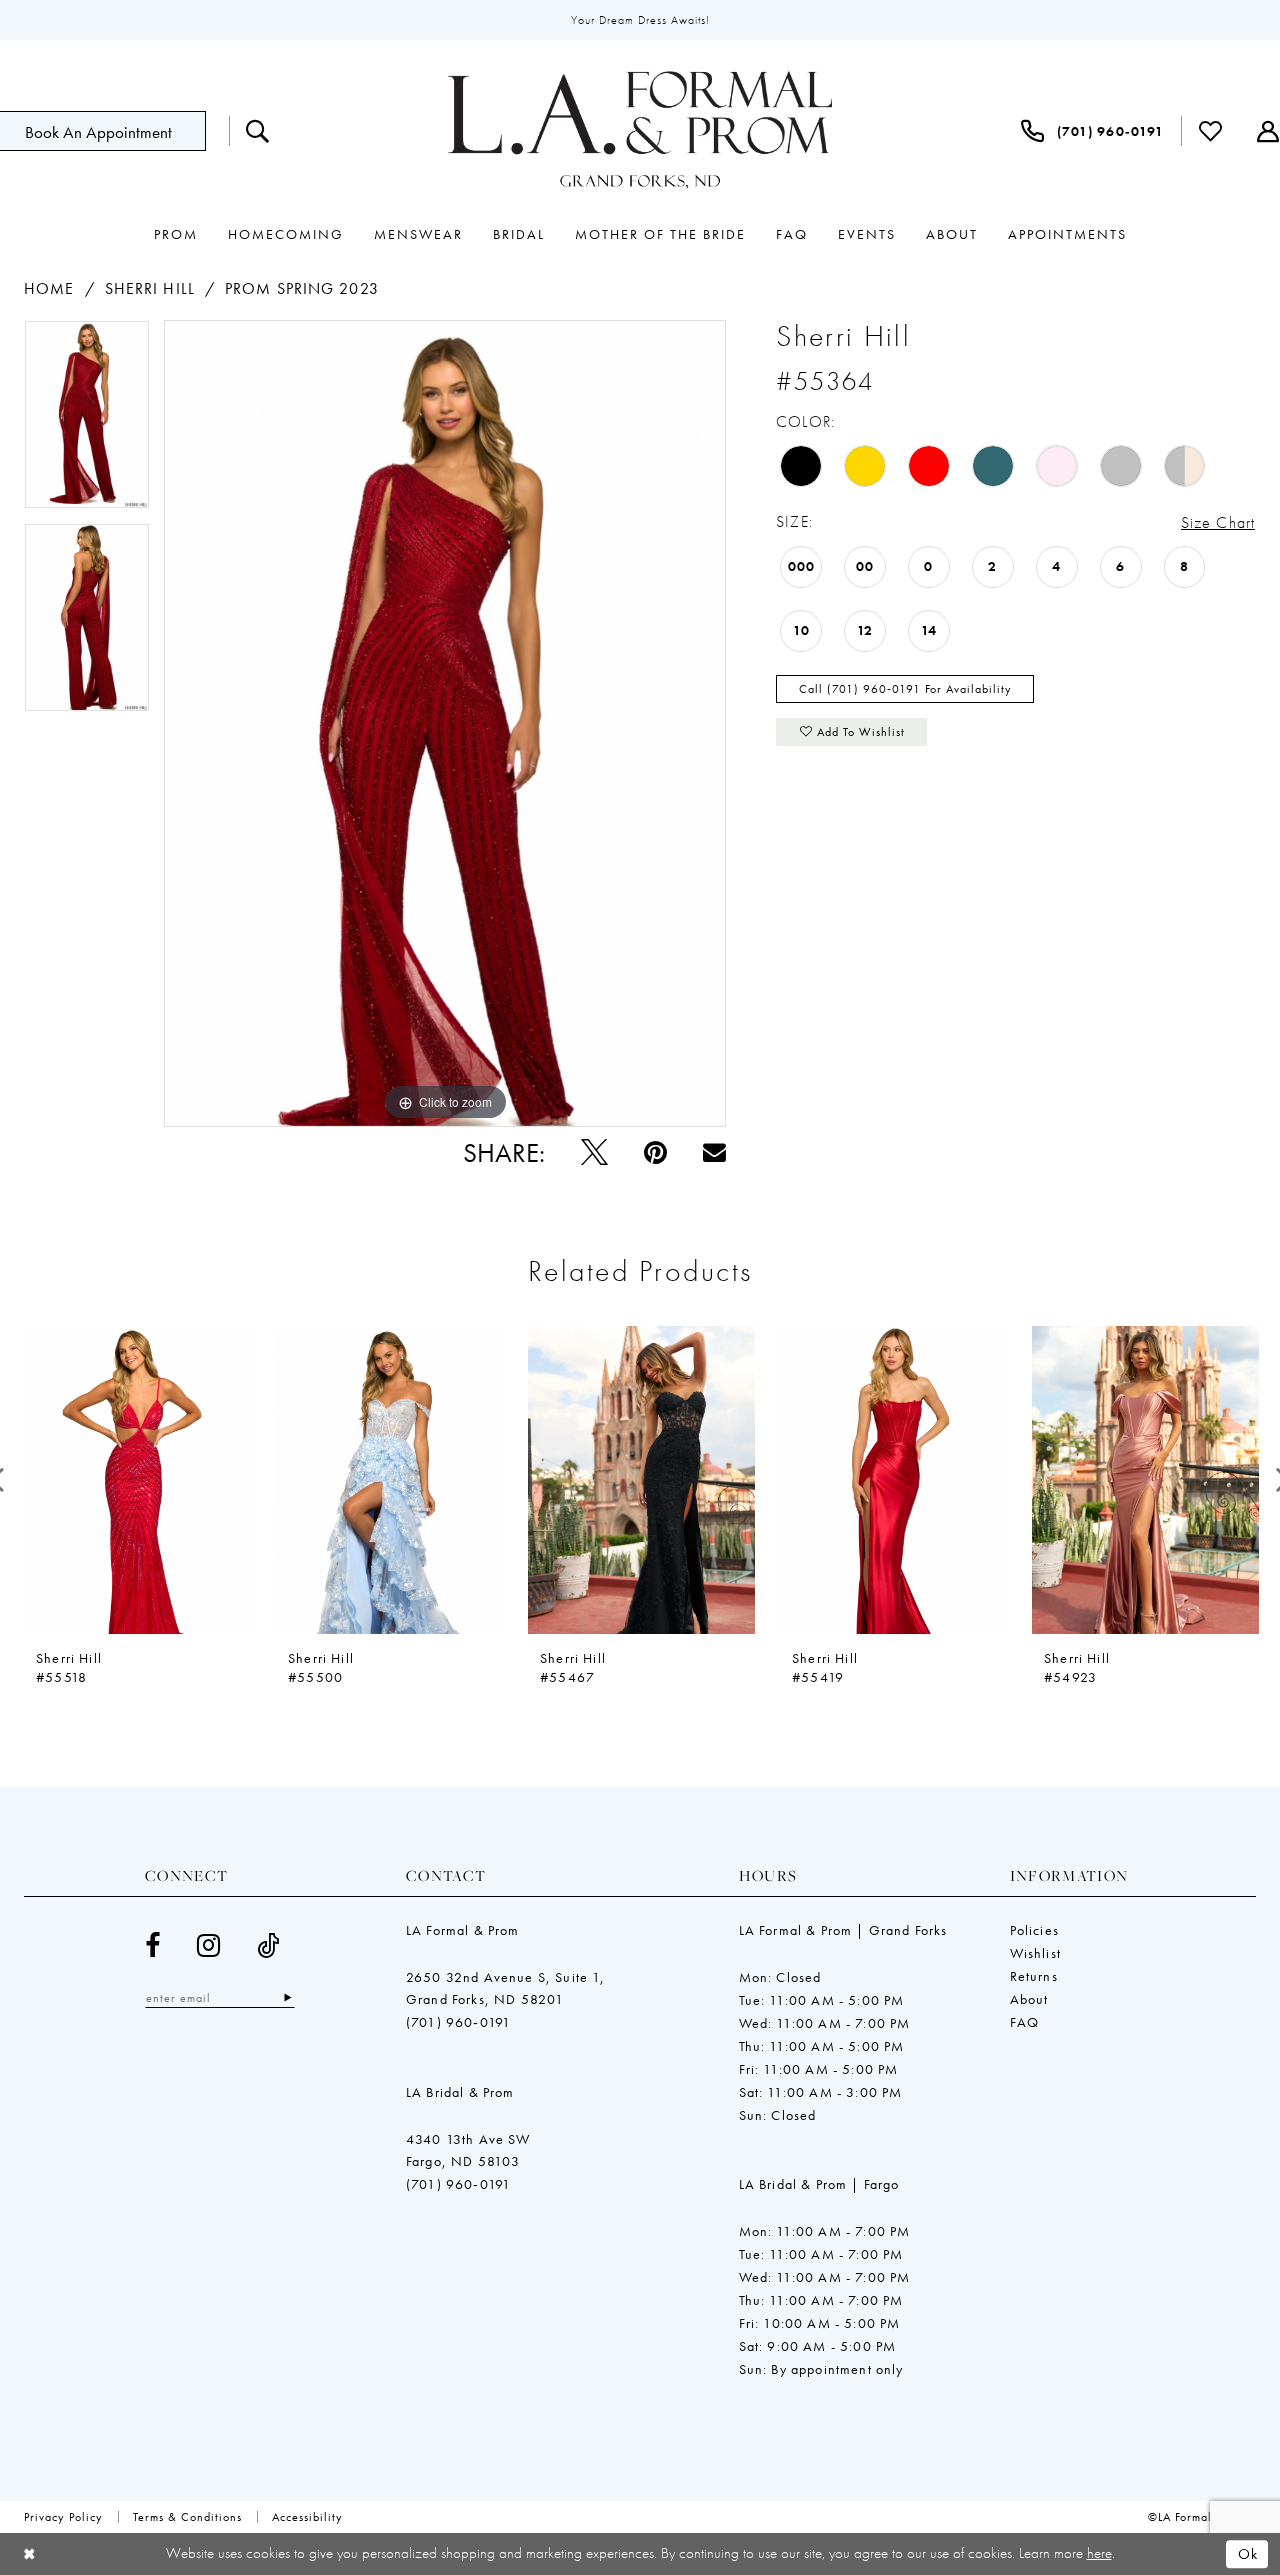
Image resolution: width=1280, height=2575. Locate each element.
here (1099, 2553)
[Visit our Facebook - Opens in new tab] (153, 1945)
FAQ (1025, 2022)
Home (49, 288)
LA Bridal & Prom (460, 2092)
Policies (1034, 1930)
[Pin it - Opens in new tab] (655, 1152)
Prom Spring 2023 (302, 288)
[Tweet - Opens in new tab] (594, 1152)
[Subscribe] (287, 1997)
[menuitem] (258, 131)
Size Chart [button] (1218, 522)
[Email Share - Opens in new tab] (714, 1152)
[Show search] (258, 131)
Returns (1034, 1976)
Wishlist (1035, 1953)
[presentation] (137, 1480)
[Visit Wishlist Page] (1211, 131)
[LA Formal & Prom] (640, 131)
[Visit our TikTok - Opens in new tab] (268, 1945)
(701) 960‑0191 (458, 2022)
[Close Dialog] (29, 2554)
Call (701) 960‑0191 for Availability (905, 689)
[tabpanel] (87, 421)
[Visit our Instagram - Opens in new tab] (209, 1945)
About (1029, 1999)
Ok (1248, 2554)
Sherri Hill (150, 288)
